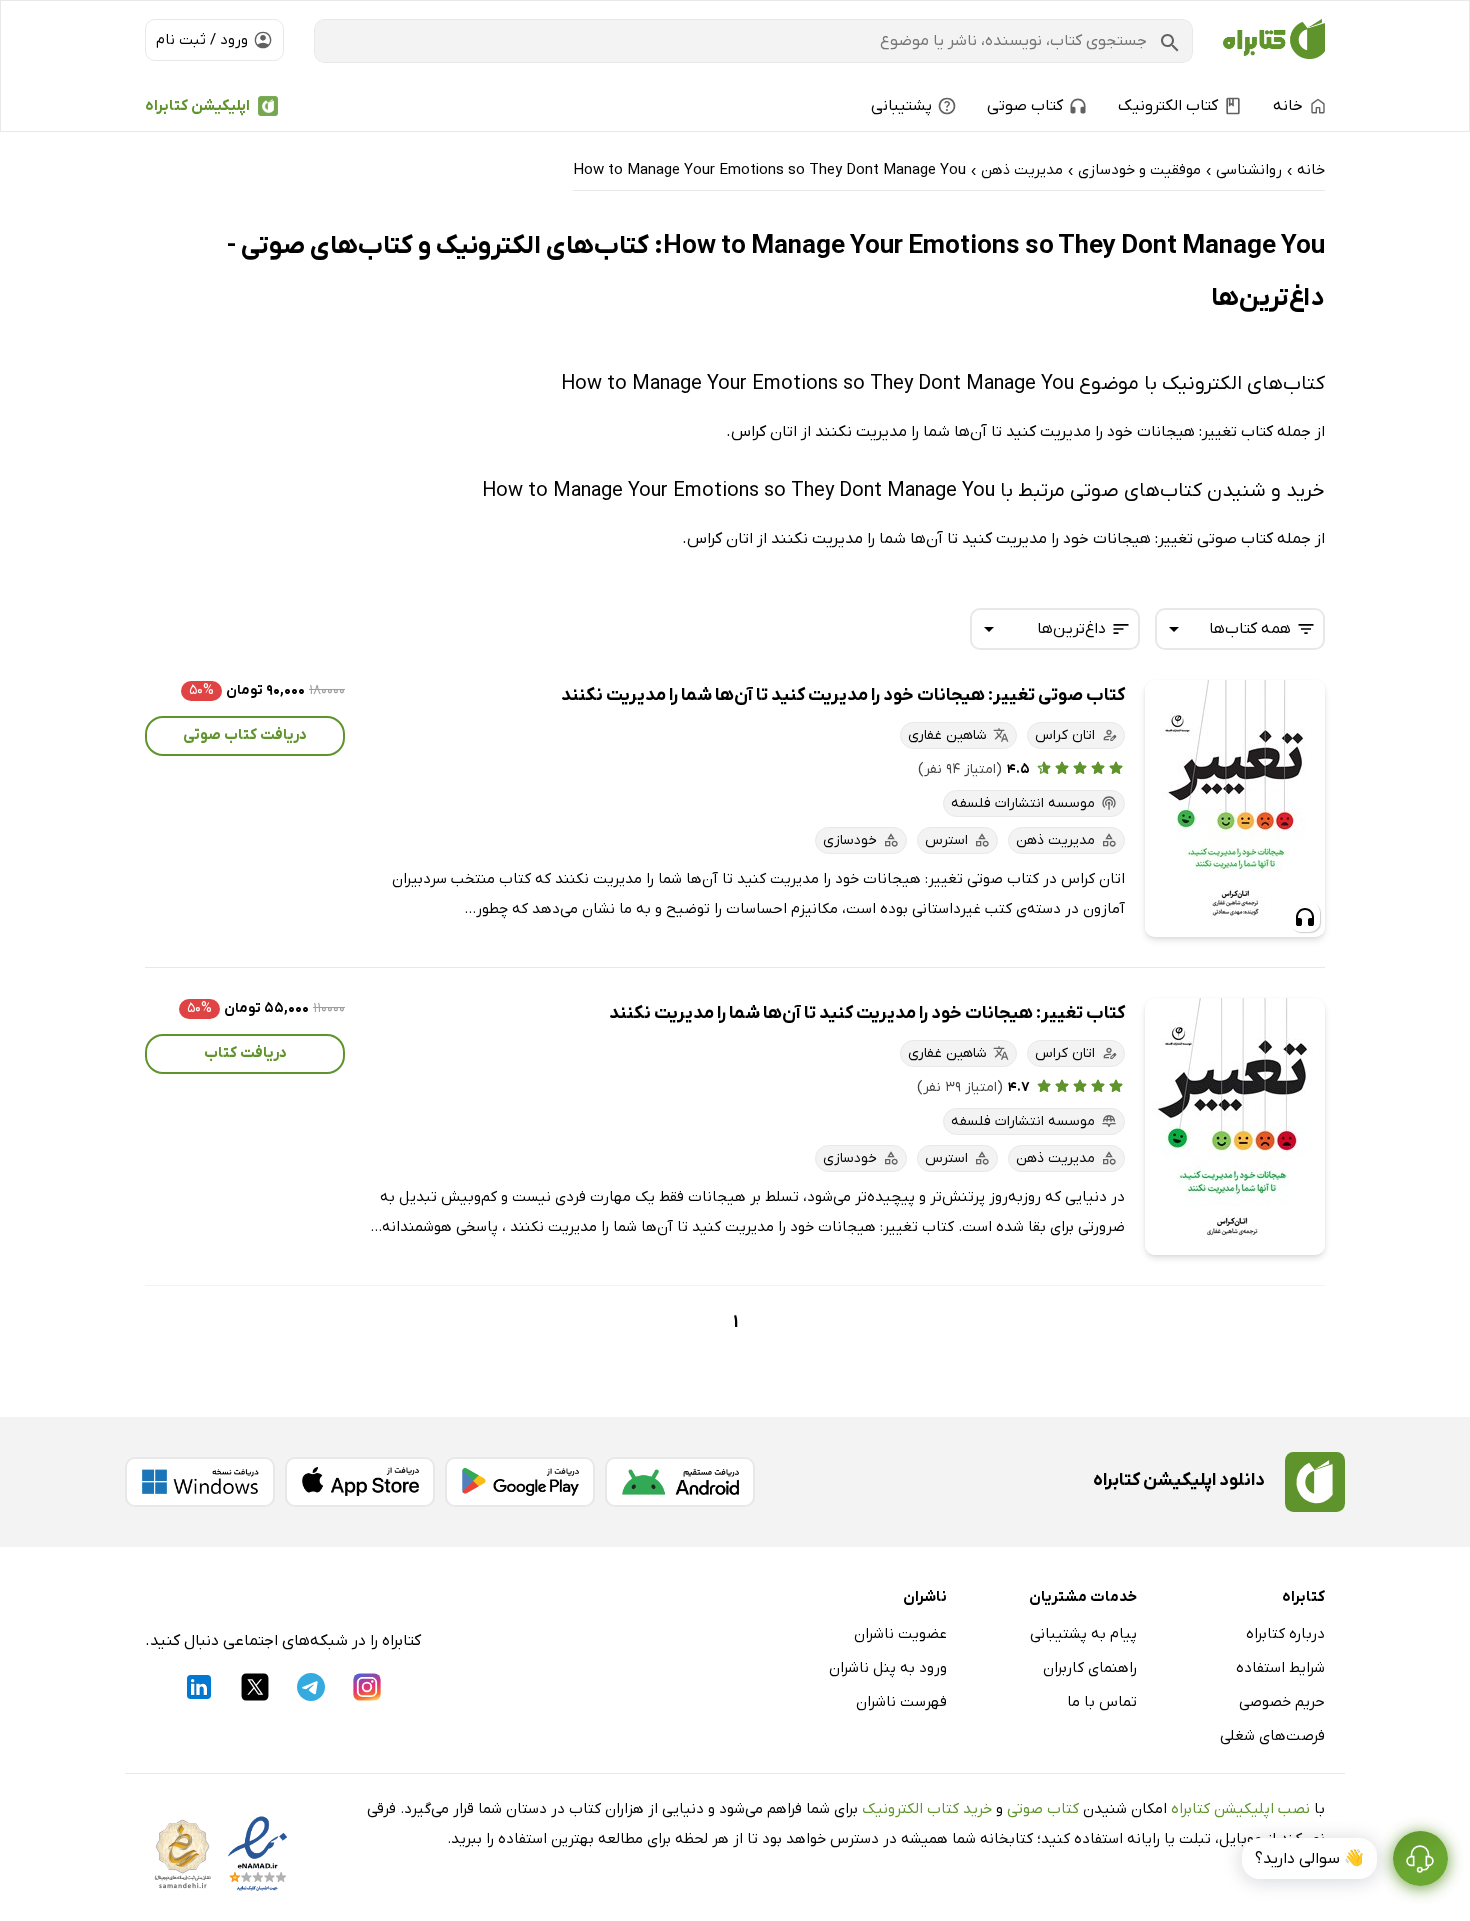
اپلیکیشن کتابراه (197, 106)
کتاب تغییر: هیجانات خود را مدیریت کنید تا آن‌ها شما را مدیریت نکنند (867, 1013)
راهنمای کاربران (1090, 1668)
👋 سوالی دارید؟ (1309, 1859)
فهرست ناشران (901, 1702)
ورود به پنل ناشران (888, 1668)
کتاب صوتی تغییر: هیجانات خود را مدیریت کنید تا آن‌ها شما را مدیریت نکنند (843, 695)
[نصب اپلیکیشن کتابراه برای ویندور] (200, 1482)
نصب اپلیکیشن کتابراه (1240, 1809)
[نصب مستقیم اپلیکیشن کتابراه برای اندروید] (680, 1482)
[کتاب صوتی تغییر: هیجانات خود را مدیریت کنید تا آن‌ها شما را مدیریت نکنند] (1235, 808)
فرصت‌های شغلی (1272, 1736)
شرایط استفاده (1280, 1668)
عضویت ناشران (900, 1634)
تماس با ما (1102, 1702)
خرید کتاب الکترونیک (927, 1809)
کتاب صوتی (1043, 1809)
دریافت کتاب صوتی (245, 735)
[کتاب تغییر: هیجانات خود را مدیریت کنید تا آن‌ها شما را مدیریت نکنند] (1235, 1126)
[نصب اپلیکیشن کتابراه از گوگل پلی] (520, 1482)
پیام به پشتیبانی (1083, 1634)
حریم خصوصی (1282, 1702)
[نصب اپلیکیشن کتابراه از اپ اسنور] (360, 1482)
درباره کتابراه (1285, 1634)
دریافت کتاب (245, 1053)
